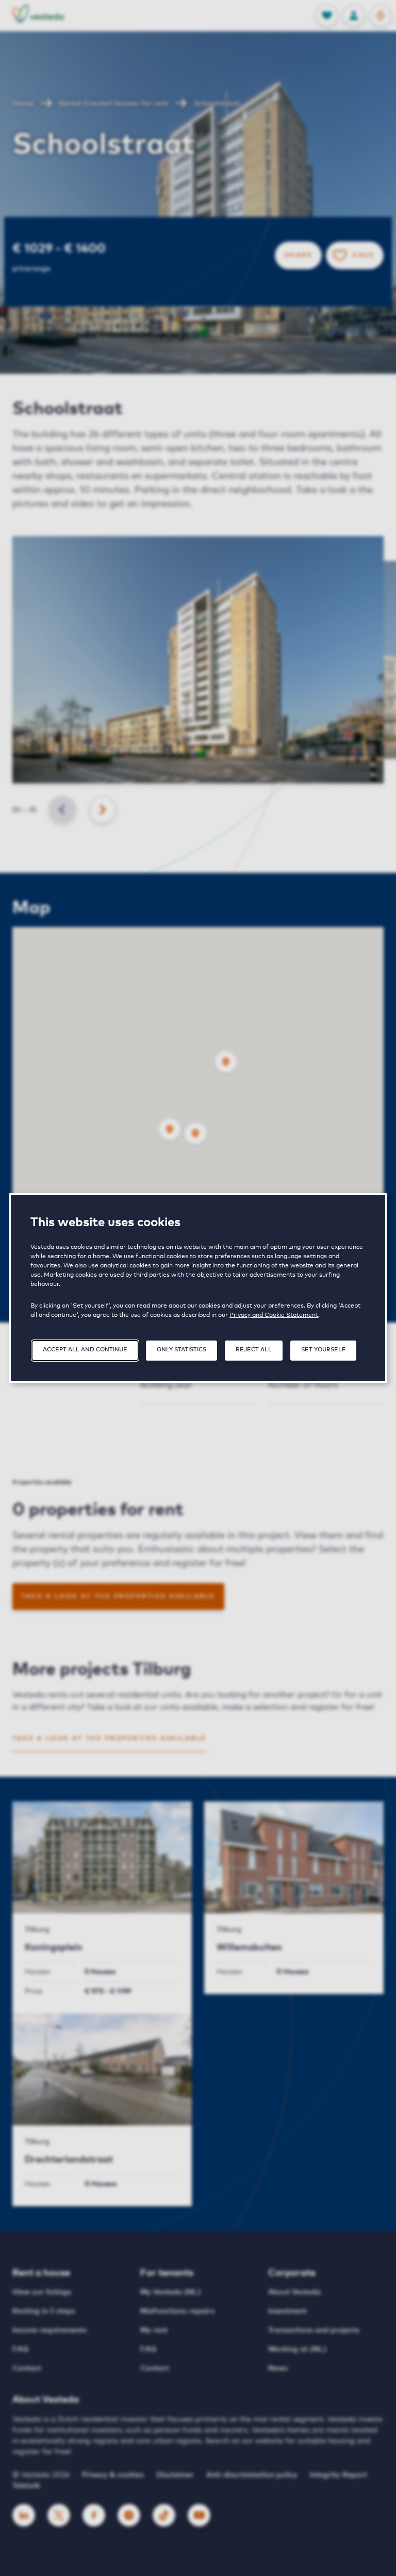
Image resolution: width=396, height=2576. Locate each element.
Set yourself (323, 1350)
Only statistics (181, 1350)
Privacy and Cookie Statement (274, 1315)
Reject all (254, 1350)
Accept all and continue (85, 1350)
